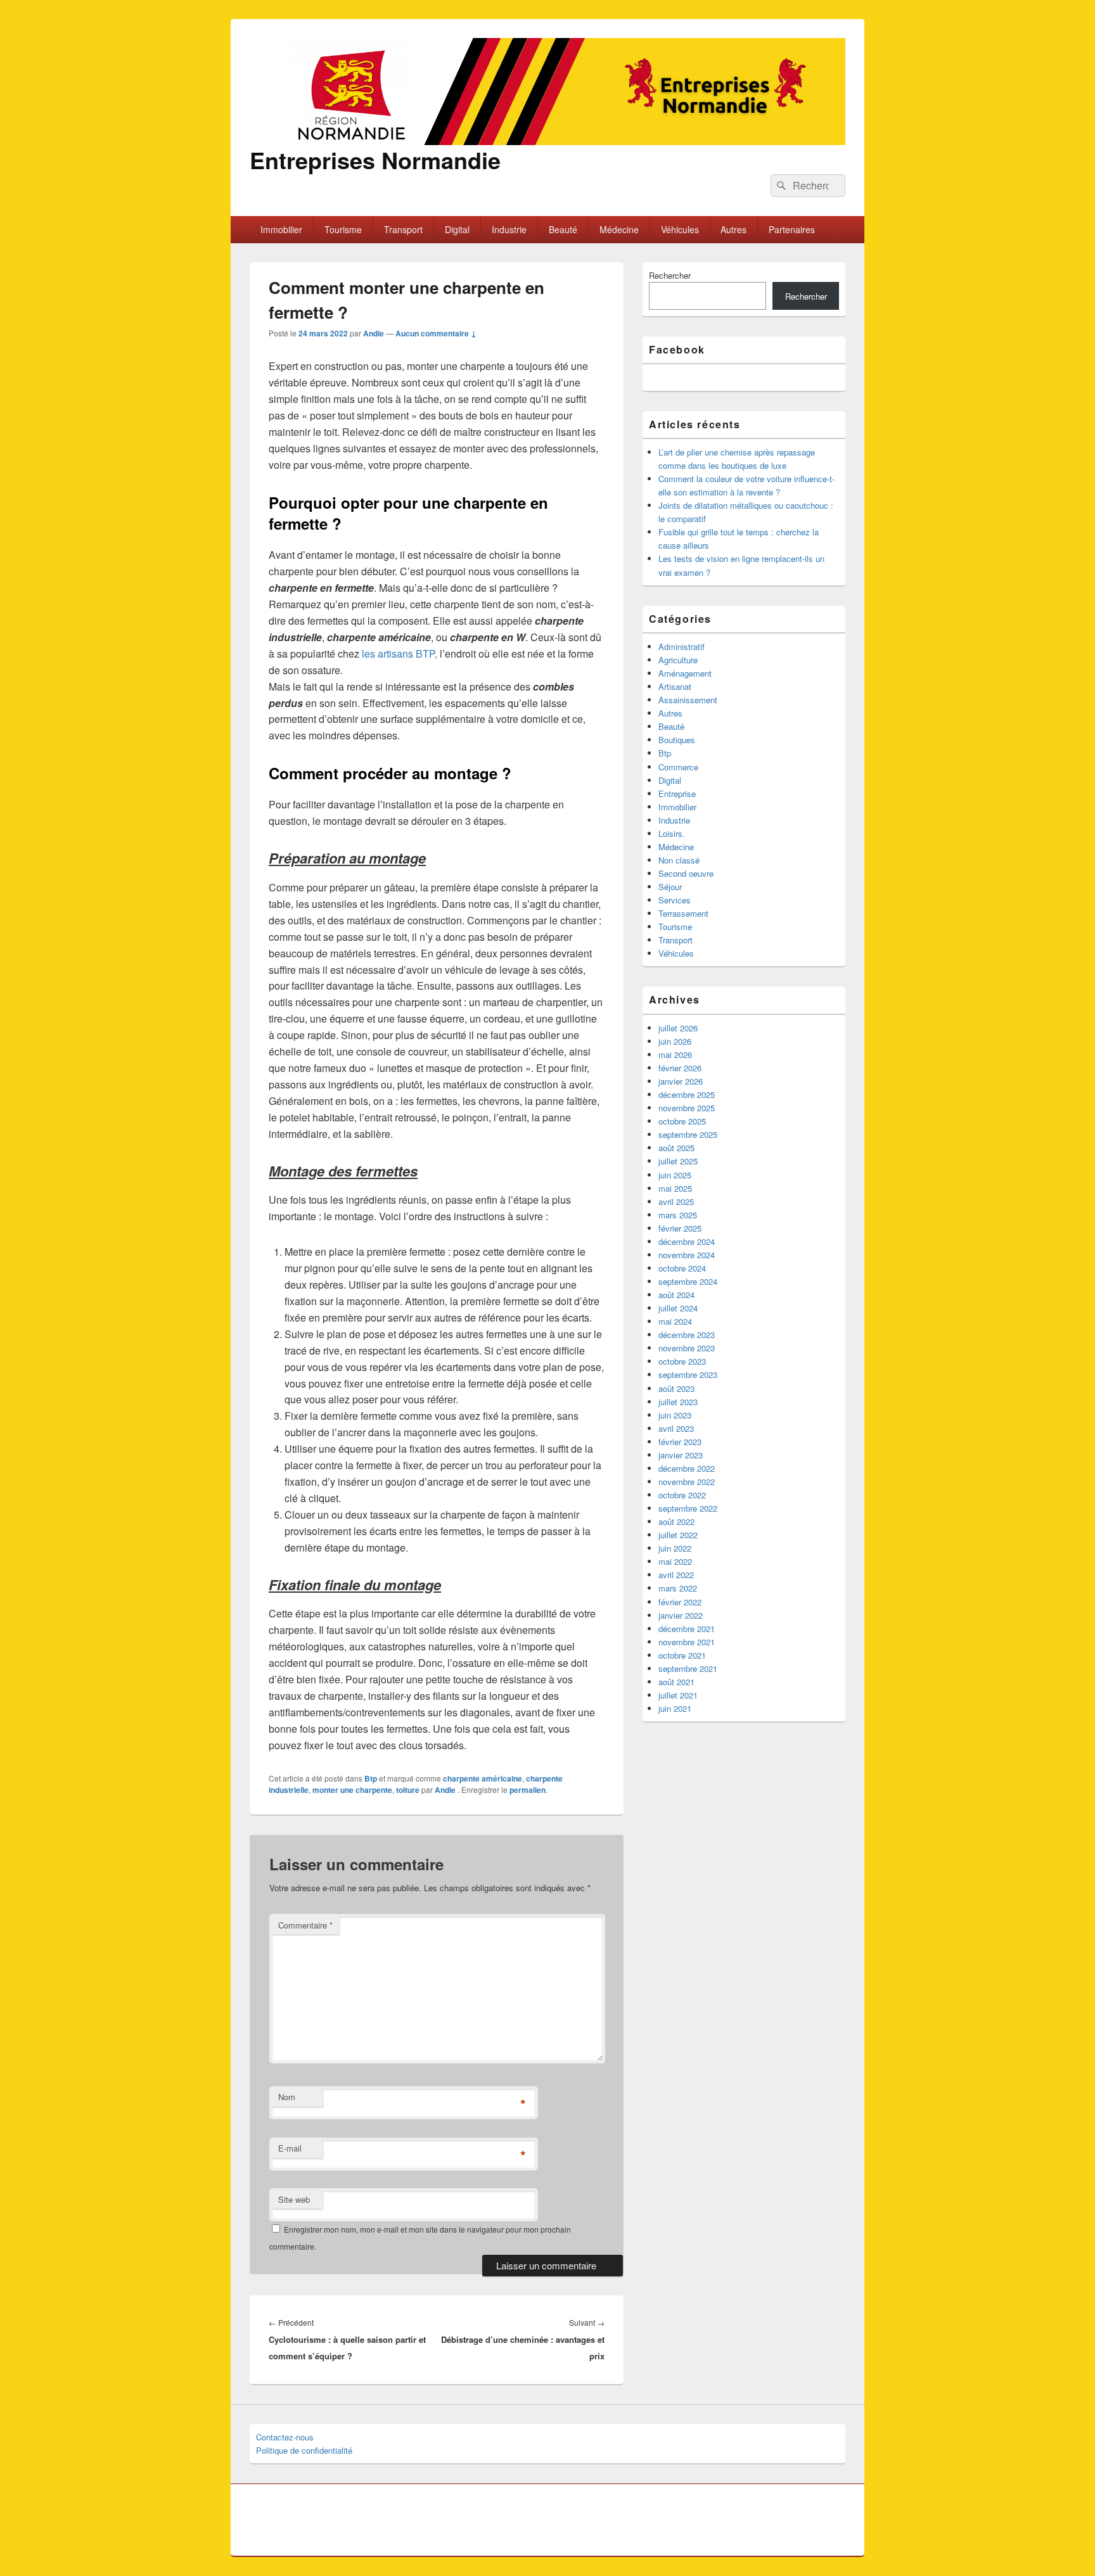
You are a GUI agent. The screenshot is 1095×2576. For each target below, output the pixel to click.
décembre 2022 (687, 1468)
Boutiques (677, 740)
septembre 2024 (688, 1281)
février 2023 (680, 1442)
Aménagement (685, 673)
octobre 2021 (682, 1655)
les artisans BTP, (400, 654)
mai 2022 (675, 1561)
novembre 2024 (687, 1255)
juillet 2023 (678, 1402)
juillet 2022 (678, 1535)
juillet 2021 (678, 1695)
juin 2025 (675, 1175)
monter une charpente (352, 1790)
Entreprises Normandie (375, 160)
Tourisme (343, 229)
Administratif (682, 647)
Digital (457, 229)
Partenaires (792, 229)
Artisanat (675, 686)
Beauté (563, 229)
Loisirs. (672, 833)
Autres (733, 229)
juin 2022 (675, 1548)
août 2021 (676, 1682)
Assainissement (688, 700)
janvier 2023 (681, 1455)
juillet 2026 (678, 1028)
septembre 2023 (688, 1374)
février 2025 (680, 1228)
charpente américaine (483, 1778)
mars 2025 (678, 1215)
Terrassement (683, 913)
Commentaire (305, 1925)
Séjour (670, 887)
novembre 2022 (687, 1482)
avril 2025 (676, 1202)
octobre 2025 (682, 1121)
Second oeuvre (686, 873)
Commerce (678, 767)
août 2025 (676, 1148)
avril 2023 (676, 1428)
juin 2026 (675, 1041)
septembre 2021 (688, 1668)
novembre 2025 (687, 1108)
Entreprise (677, 794)
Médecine (619, 229)
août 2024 (676, 1295)
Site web (294, 2199)
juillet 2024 (678, 1308)
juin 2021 (675, 1708)
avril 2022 (676, 1575)
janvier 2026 (681, 1081)
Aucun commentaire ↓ (436, 333)
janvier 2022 (681, 1615)
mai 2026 (675, 1055)
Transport (403, 229)
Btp (371, 1778)
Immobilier (281, 229)
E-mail (290, 2148)
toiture (408, 1790)
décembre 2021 (687, 1629)
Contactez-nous (285, 2437)
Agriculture (678, 660)
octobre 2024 (682, 1268)
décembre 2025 (687, 1094)
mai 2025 (675, 1188)
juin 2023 (675, 1415)
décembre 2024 (687, 1241)
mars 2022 (678, 1588)
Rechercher (670, 275)
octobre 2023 (682, 1361)
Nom (287, 2097)
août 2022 (676, 1521)
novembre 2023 (687, 1348)
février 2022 (680, 1602)
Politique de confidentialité (304, 2450)
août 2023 (676, 1388)
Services (675, 900)
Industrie (509, 229)
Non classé (679, 860)
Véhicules (680, 229)
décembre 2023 (687, 1335)
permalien (528, 1790)
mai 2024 (675, 1321)
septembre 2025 (688, 1134)
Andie (374, 333)
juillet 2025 (678, 1161)
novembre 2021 (687, 1642)
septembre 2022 (688, 1508)
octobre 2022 (682, 1495)
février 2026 (680, 1068)
